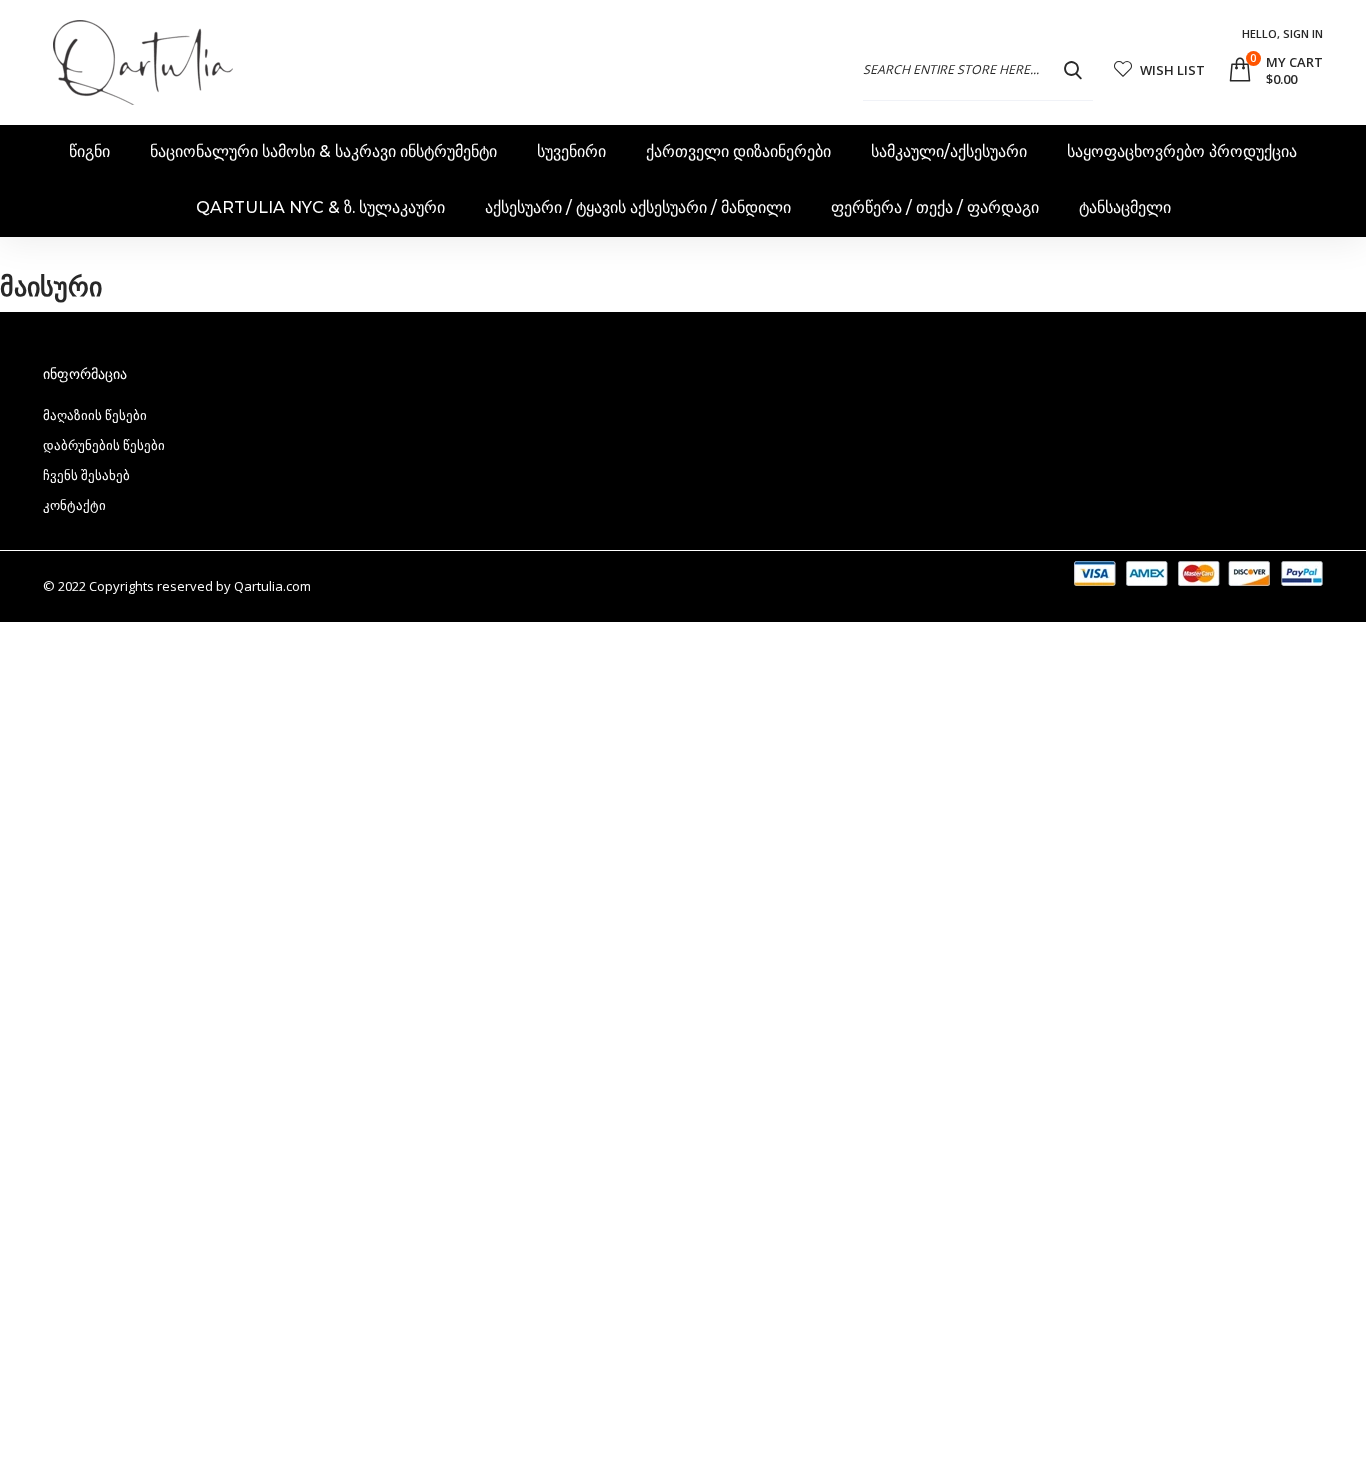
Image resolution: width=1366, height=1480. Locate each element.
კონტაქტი (74, 505)
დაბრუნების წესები (104, 445)
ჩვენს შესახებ (86, 475)
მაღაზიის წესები (95, 415)
